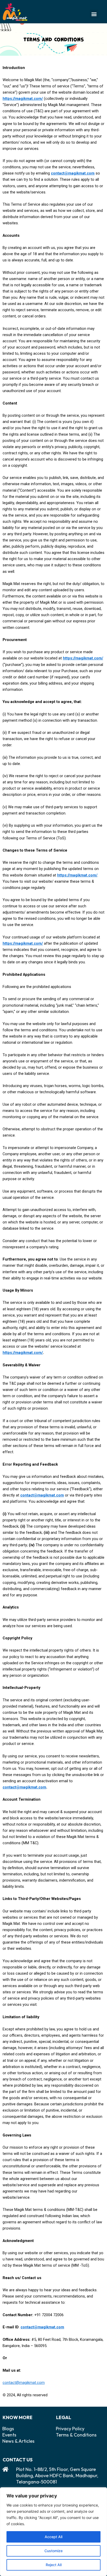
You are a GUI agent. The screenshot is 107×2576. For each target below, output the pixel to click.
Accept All (53, 2537)
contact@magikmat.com (24, 2383)
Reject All (54, 2565)
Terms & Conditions (76, 2435)
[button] (94, 14)
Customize (53, 2551)
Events (9, 2435)
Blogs (8, 2429)
